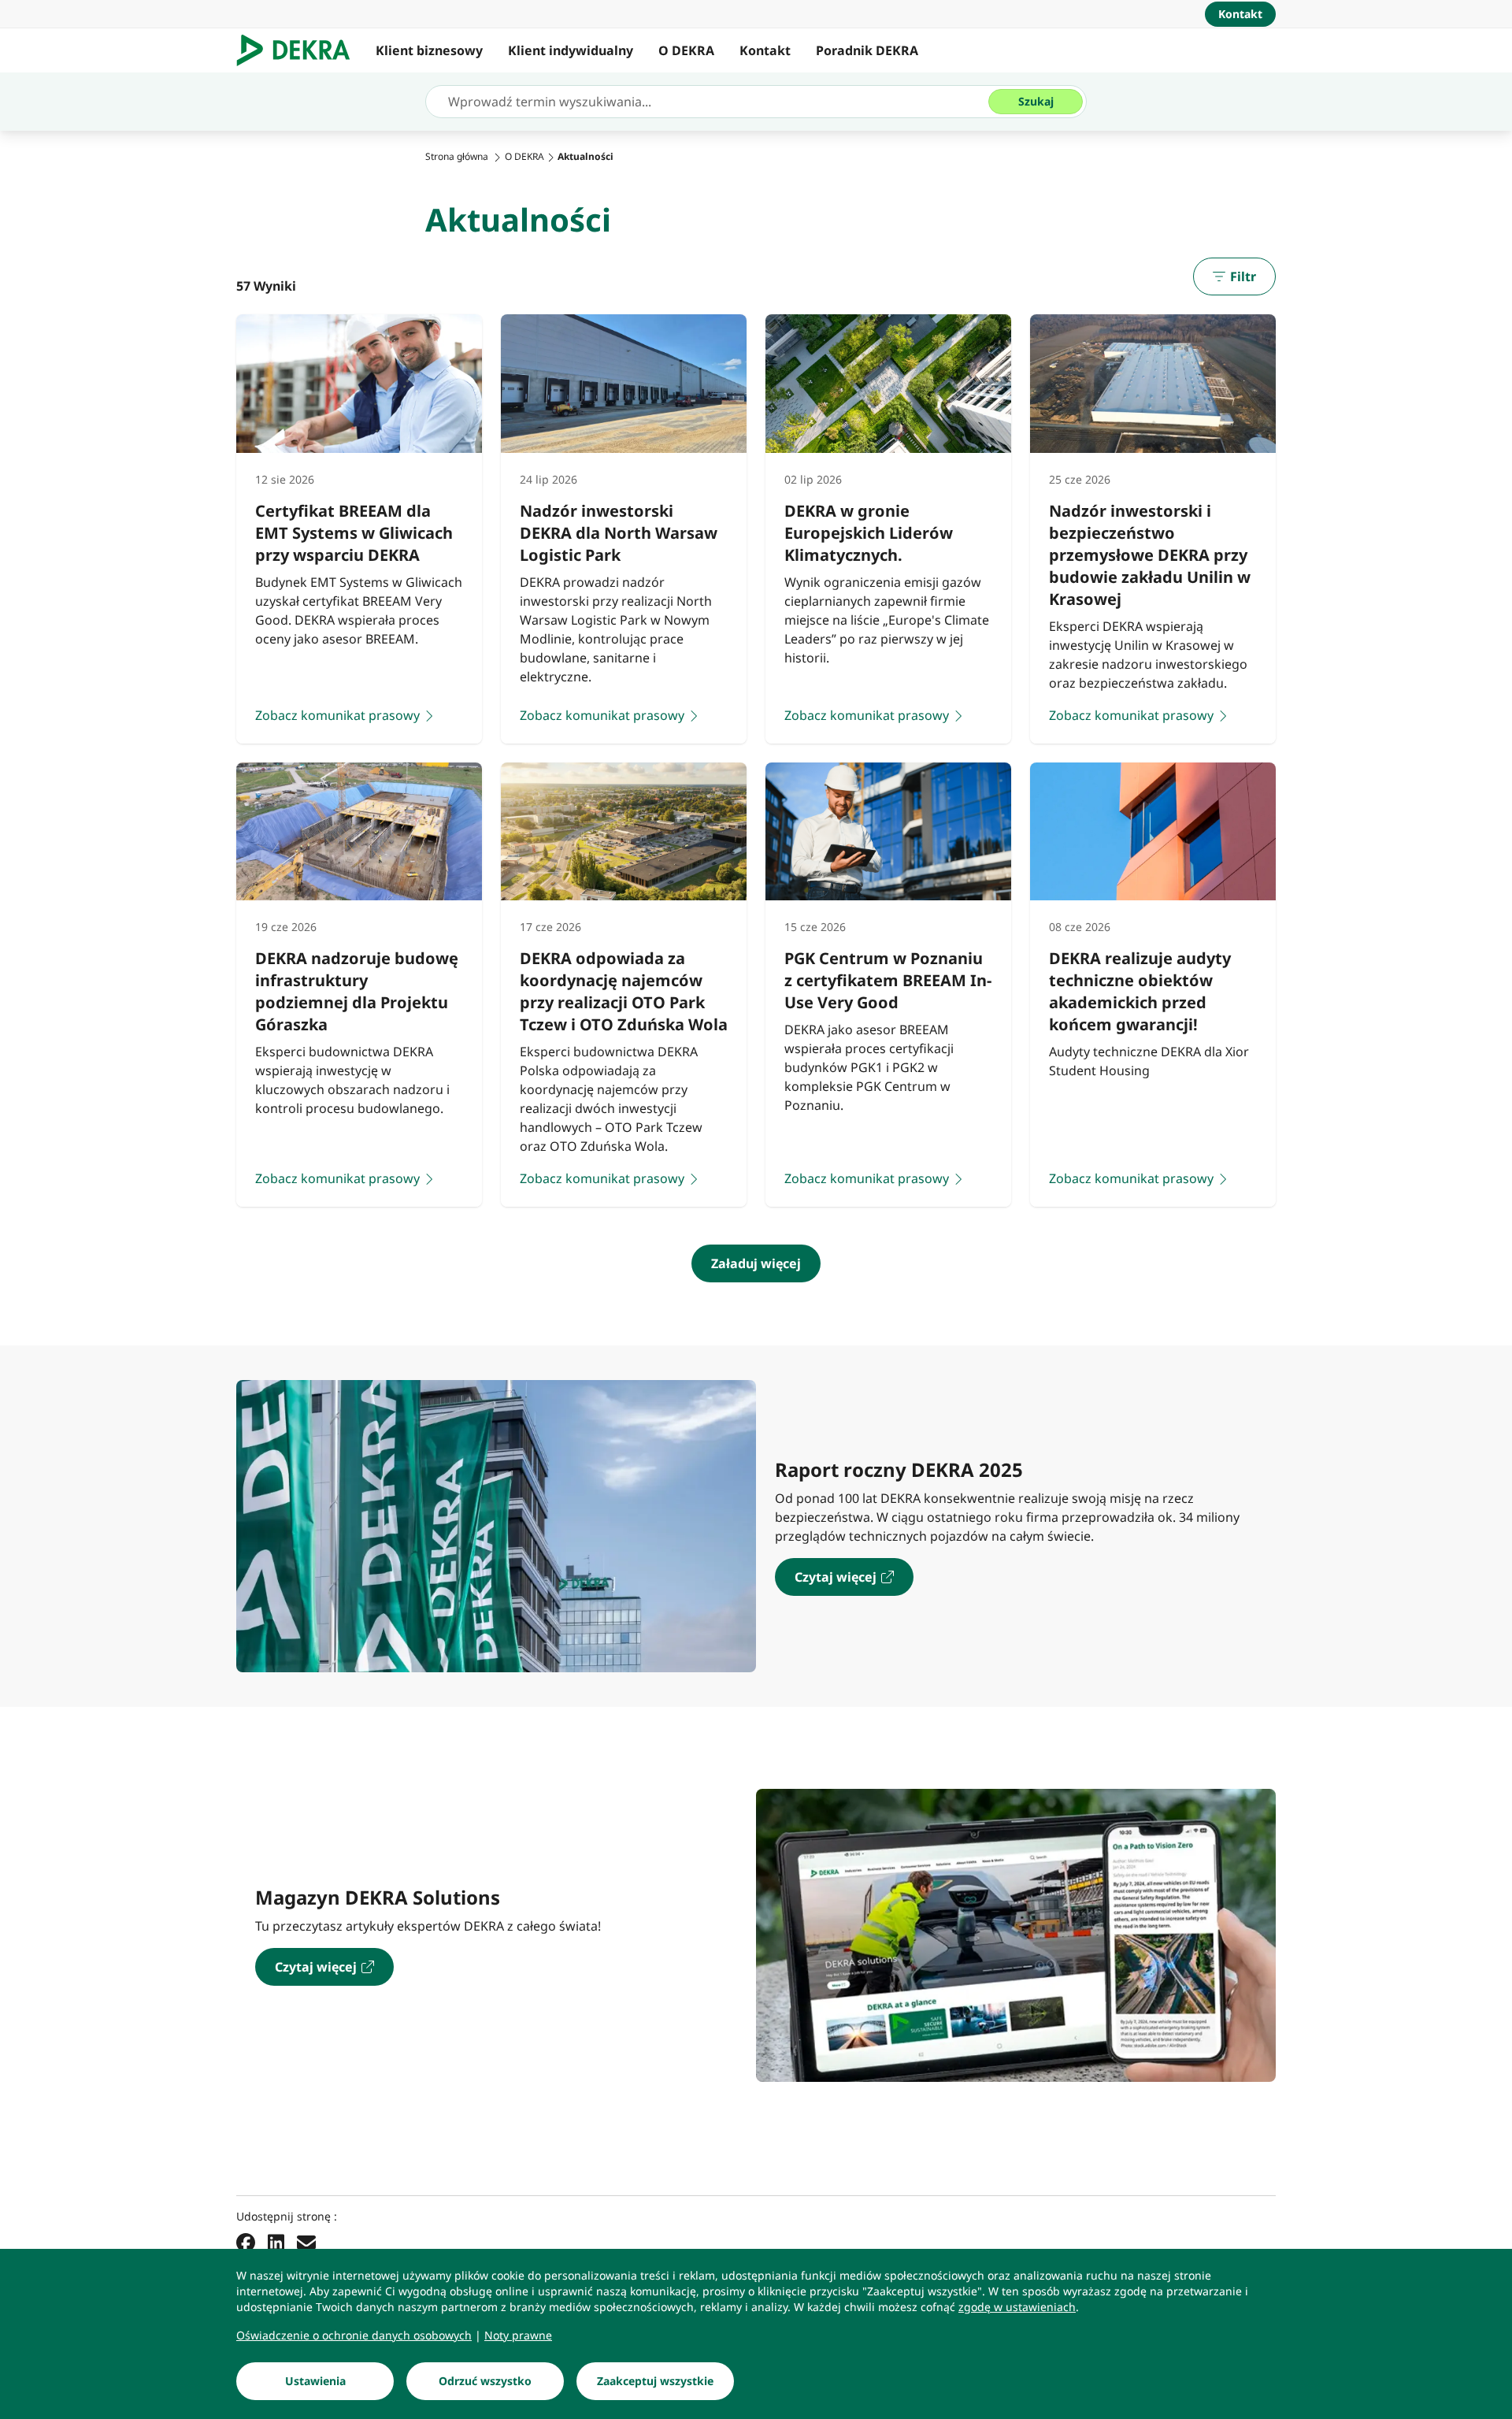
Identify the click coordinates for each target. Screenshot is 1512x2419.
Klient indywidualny (571, 50)
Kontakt (765, 50)
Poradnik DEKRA (867, 50)
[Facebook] (246, 2243)
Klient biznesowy (429, 50)
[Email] (306, 2243)
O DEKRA (686, 50)
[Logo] (300, 50)
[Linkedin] (276, 2243)
